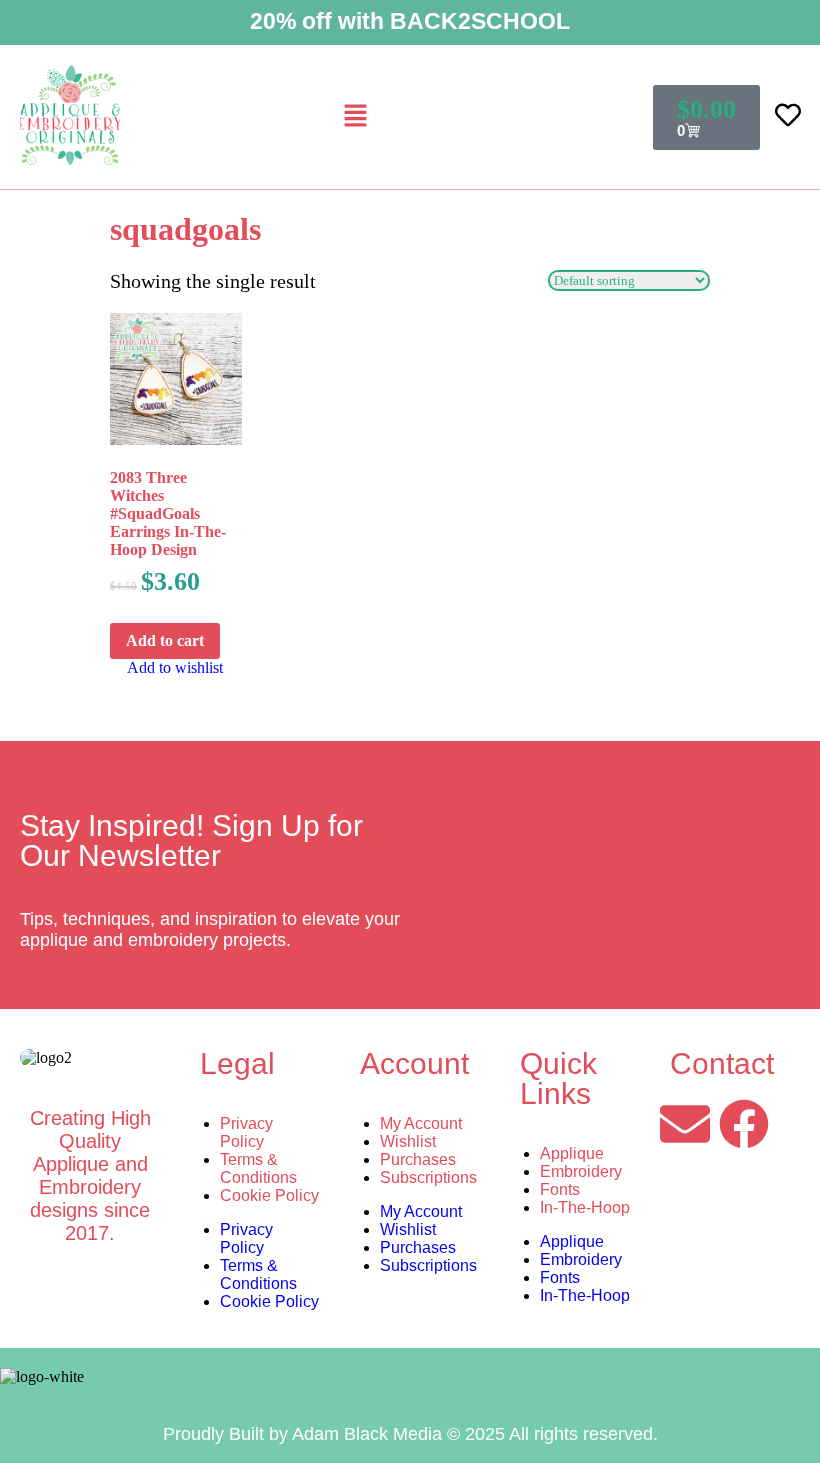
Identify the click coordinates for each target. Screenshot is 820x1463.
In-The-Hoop (585, 1207)
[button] (355, 117)
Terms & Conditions (258, 1168)
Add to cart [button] (165, 640)
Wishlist (408, 1141)
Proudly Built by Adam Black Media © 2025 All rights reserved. (410, 1434)
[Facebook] (744, 1124)
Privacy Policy (246, 1132)
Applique (572, 1153)
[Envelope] (685, 1124)
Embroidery (581, 1171)
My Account (421, 1123)
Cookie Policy (269, 1195)
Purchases (418, 1159)
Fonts (560, 1189)
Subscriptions (428, 1177)
